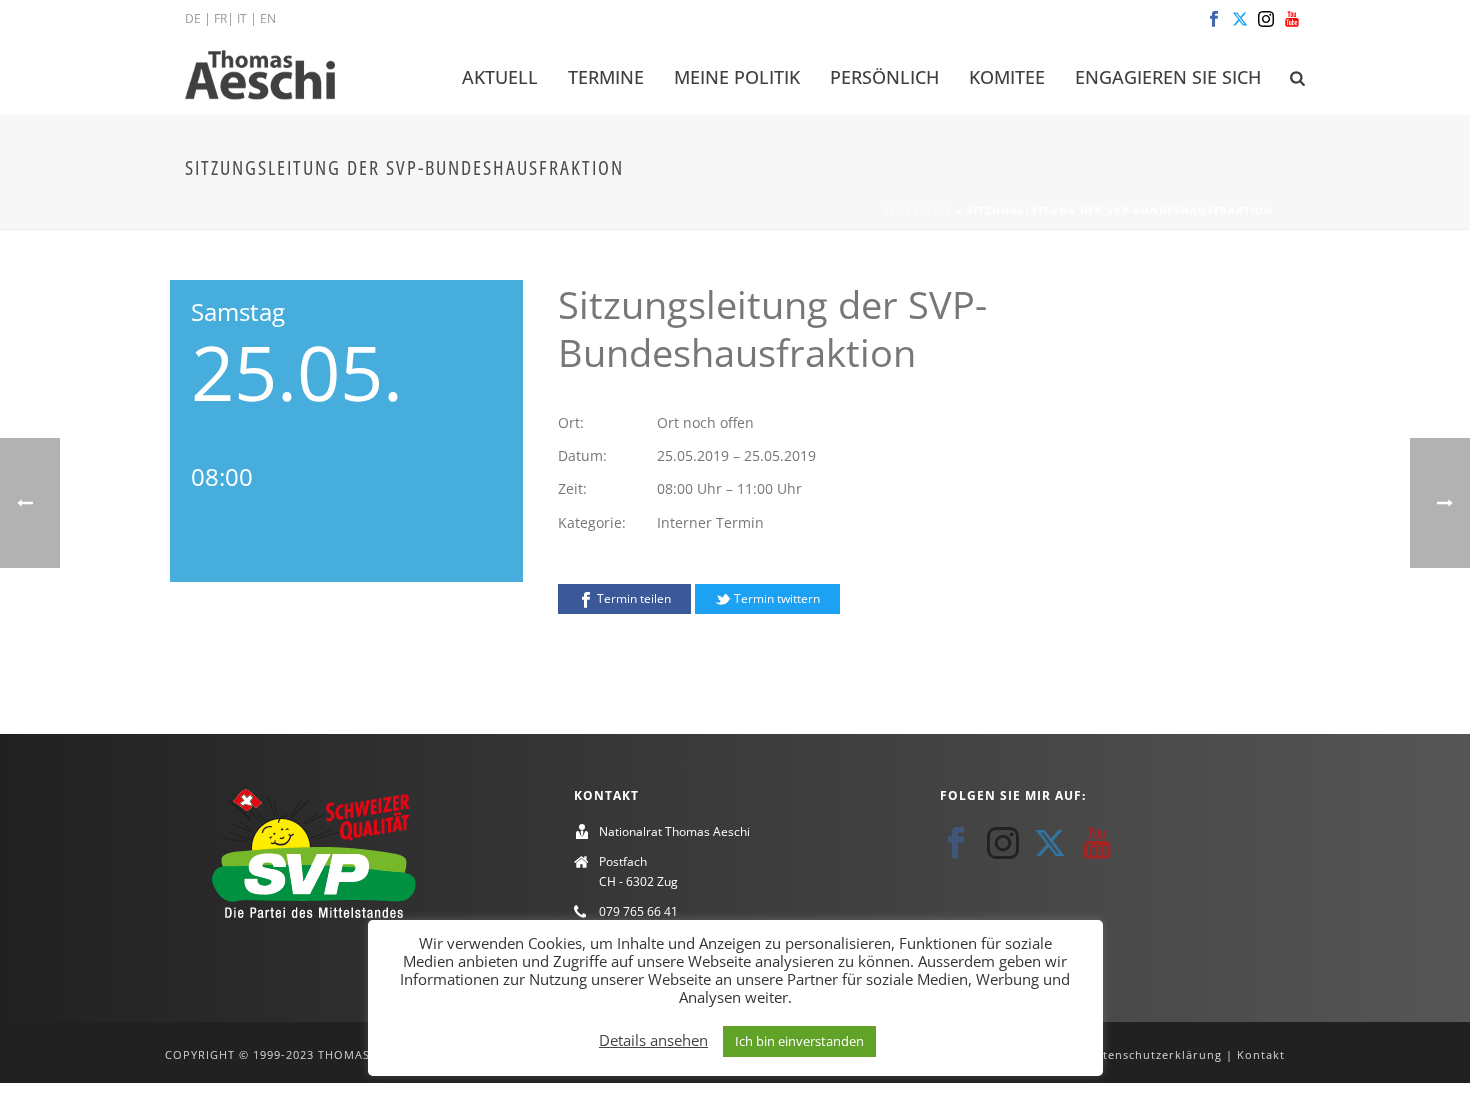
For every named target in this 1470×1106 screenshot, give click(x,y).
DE (193, 18)
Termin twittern (775, 598)
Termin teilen (632, 598)
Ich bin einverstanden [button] (799, 1041)
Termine (606, 77)
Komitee (1007, 77)
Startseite (917, 210)
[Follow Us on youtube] (1097, 843)
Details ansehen (653, 1040)
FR (220, 18)
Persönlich (884, 77)
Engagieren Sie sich (1168, 77)
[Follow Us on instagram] (1003, 843)
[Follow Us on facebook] (956, 843)
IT (242, 18)
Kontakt (1261, 1054)
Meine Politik (737, 77)
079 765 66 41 (638, 911)
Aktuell (500, 77)
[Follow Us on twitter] (1050, 843)
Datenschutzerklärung (1154, 1054)
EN (268, 18)
